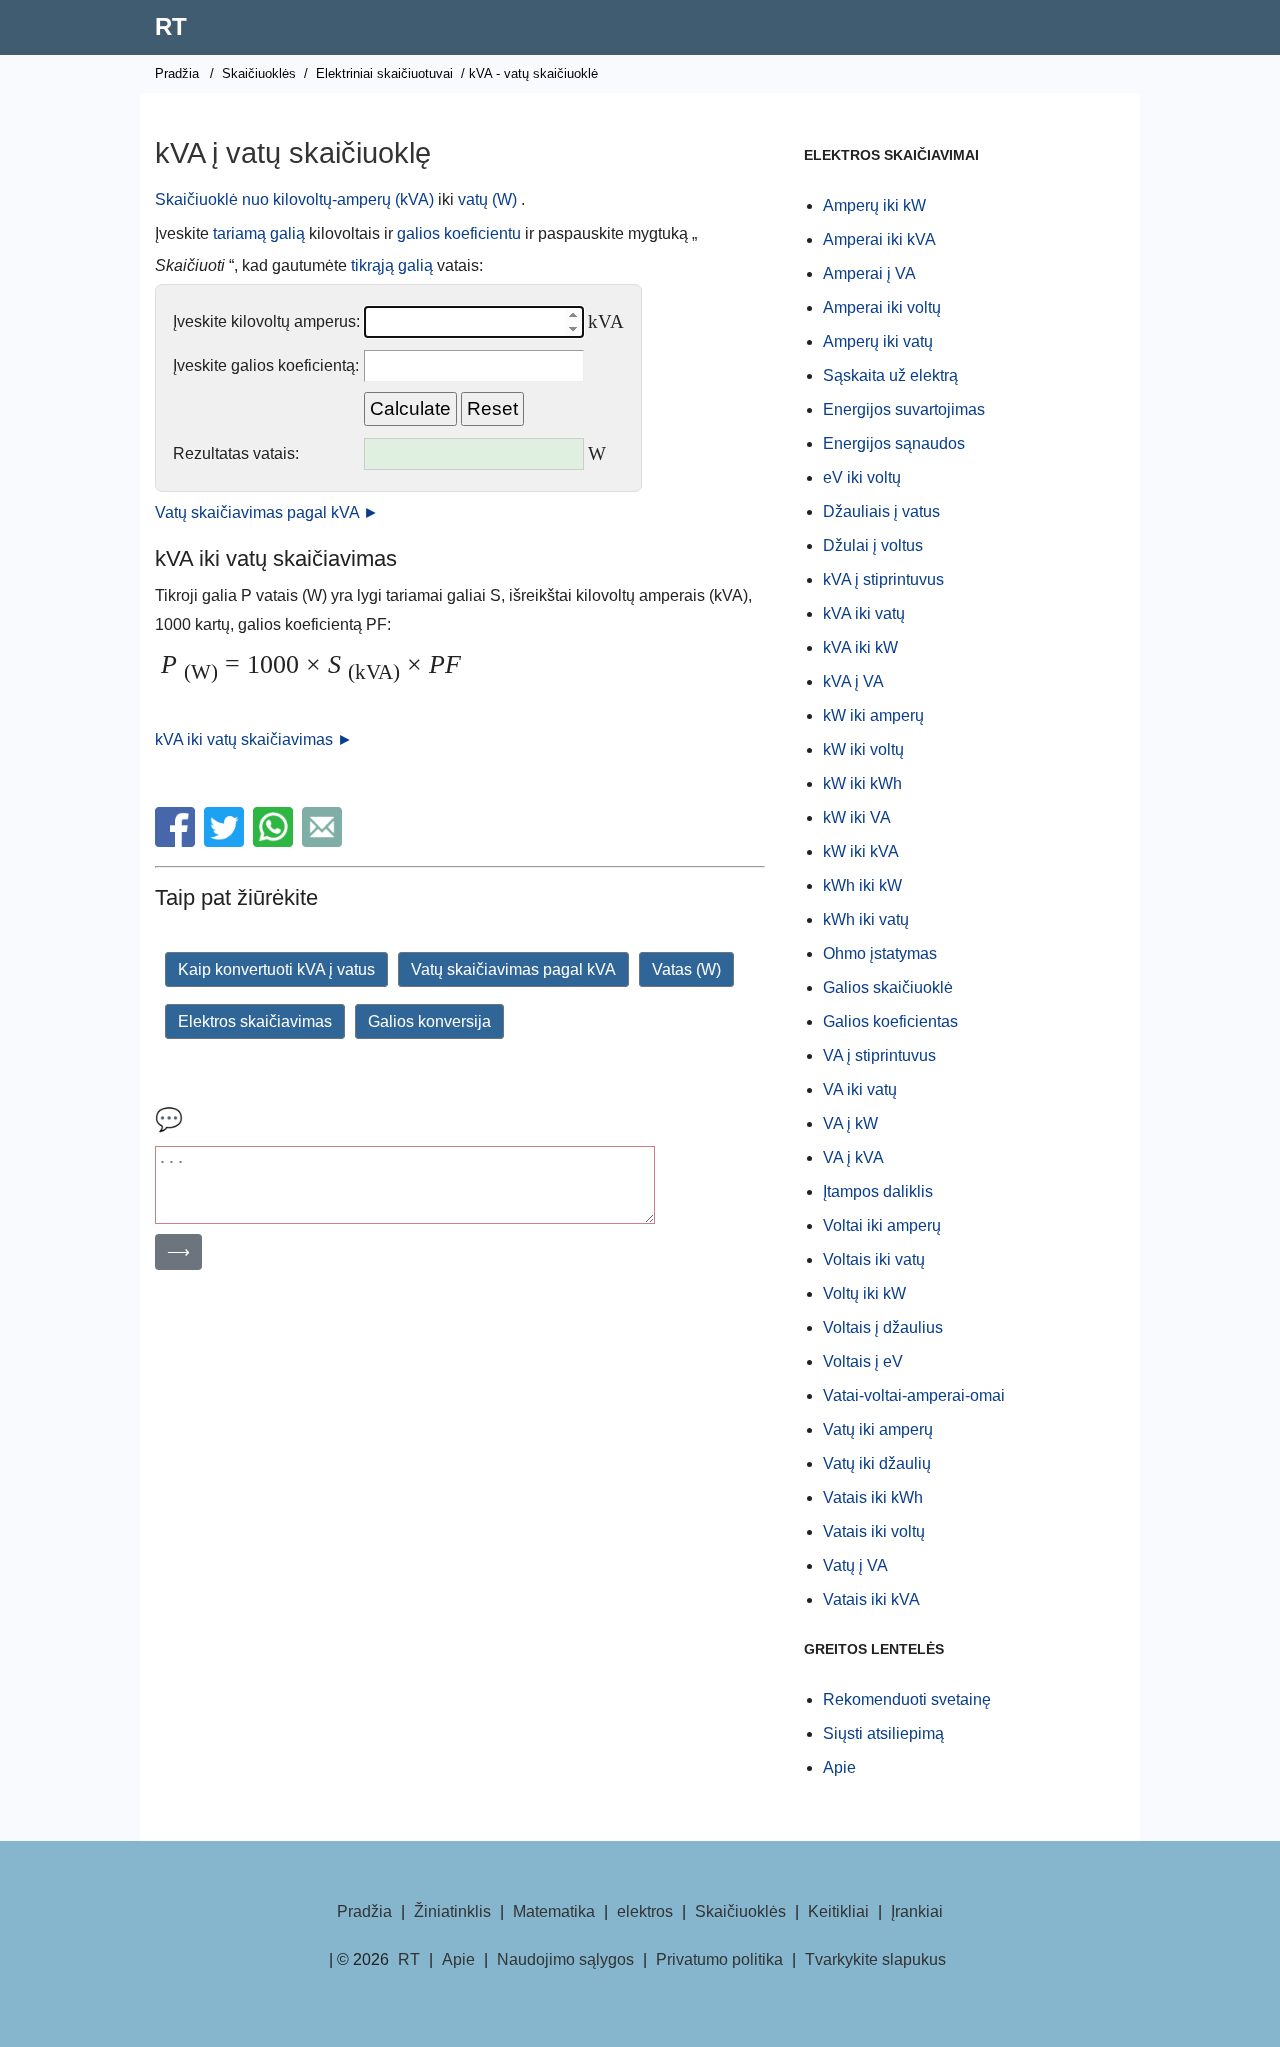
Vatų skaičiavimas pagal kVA (513, 969)
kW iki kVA (861, 851)
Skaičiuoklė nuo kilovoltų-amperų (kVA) (294, 199)
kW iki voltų (863, 749)
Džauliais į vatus (881, 511)
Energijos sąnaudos (894, 443)
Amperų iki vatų (878, 341)
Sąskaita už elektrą (890, 375)
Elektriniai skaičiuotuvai (384, 73)
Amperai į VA (869, 273)
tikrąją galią (392, 265)
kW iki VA (857, 817)
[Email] (324, 841)
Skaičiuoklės (259, 73)
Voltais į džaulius (883, 1327)
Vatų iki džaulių (877, 1463)
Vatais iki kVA (871, 1599)
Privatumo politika (719, 1959)
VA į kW (850, 1123)
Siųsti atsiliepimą (883, 1733)
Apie (839, 1767)
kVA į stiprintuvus (883, 579)
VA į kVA (853, 1157)
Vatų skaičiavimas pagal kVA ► (267, 512)
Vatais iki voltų (874, 1531)
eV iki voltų (862, 477)
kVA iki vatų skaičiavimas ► (254, 739)
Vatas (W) (686, 969)
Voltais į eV (863, 1361)
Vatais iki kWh (873, 1497)
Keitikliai (838, 1911)
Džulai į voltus (873, 545)
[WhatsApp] (275, 841)
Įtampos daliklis (878, 1191)
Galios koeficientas (890, 1021)
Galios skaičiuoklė (888, 987)
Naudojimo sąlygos (565, 1959)
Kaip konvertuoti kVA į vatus (276, 969)
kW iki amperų (873, 715)
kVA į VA (853, 681)
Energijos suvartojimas (904, 409)
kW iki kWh (862, 783)
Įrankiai (917, 1911)
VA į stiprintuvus (879, 1055)
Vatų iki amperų (878, 1429)
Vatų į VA (855, 1565)
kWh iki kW (862, 885)
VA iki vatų (860, 1089)
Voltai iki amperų (882, 1225)
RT (171, 26)
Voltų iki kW (864, 1293)
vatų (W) (487, 199)
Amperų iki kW (874, 205)
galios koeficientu (459, 233)
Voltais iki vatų (874, 1259)
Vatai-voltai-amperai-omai (914, 1395)
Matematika (554, 1911)
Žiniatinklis (452, 1911)
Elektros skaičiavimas (255, 1021)
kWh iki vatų (866, 919)
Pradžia (177, 73)
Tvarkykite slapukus (875, 1959)
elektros (645, 1911)
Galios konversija (429, 1021)
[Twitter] (226, 841)
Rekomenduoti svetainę (907, 1699)
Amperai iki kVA (879, 239)
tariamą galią (259, 233)
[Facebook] (177, 841)
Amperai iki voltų (882, 307)
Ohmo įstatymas (880, 953)
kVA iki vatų (864, 613)
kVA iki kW (860, 647)
